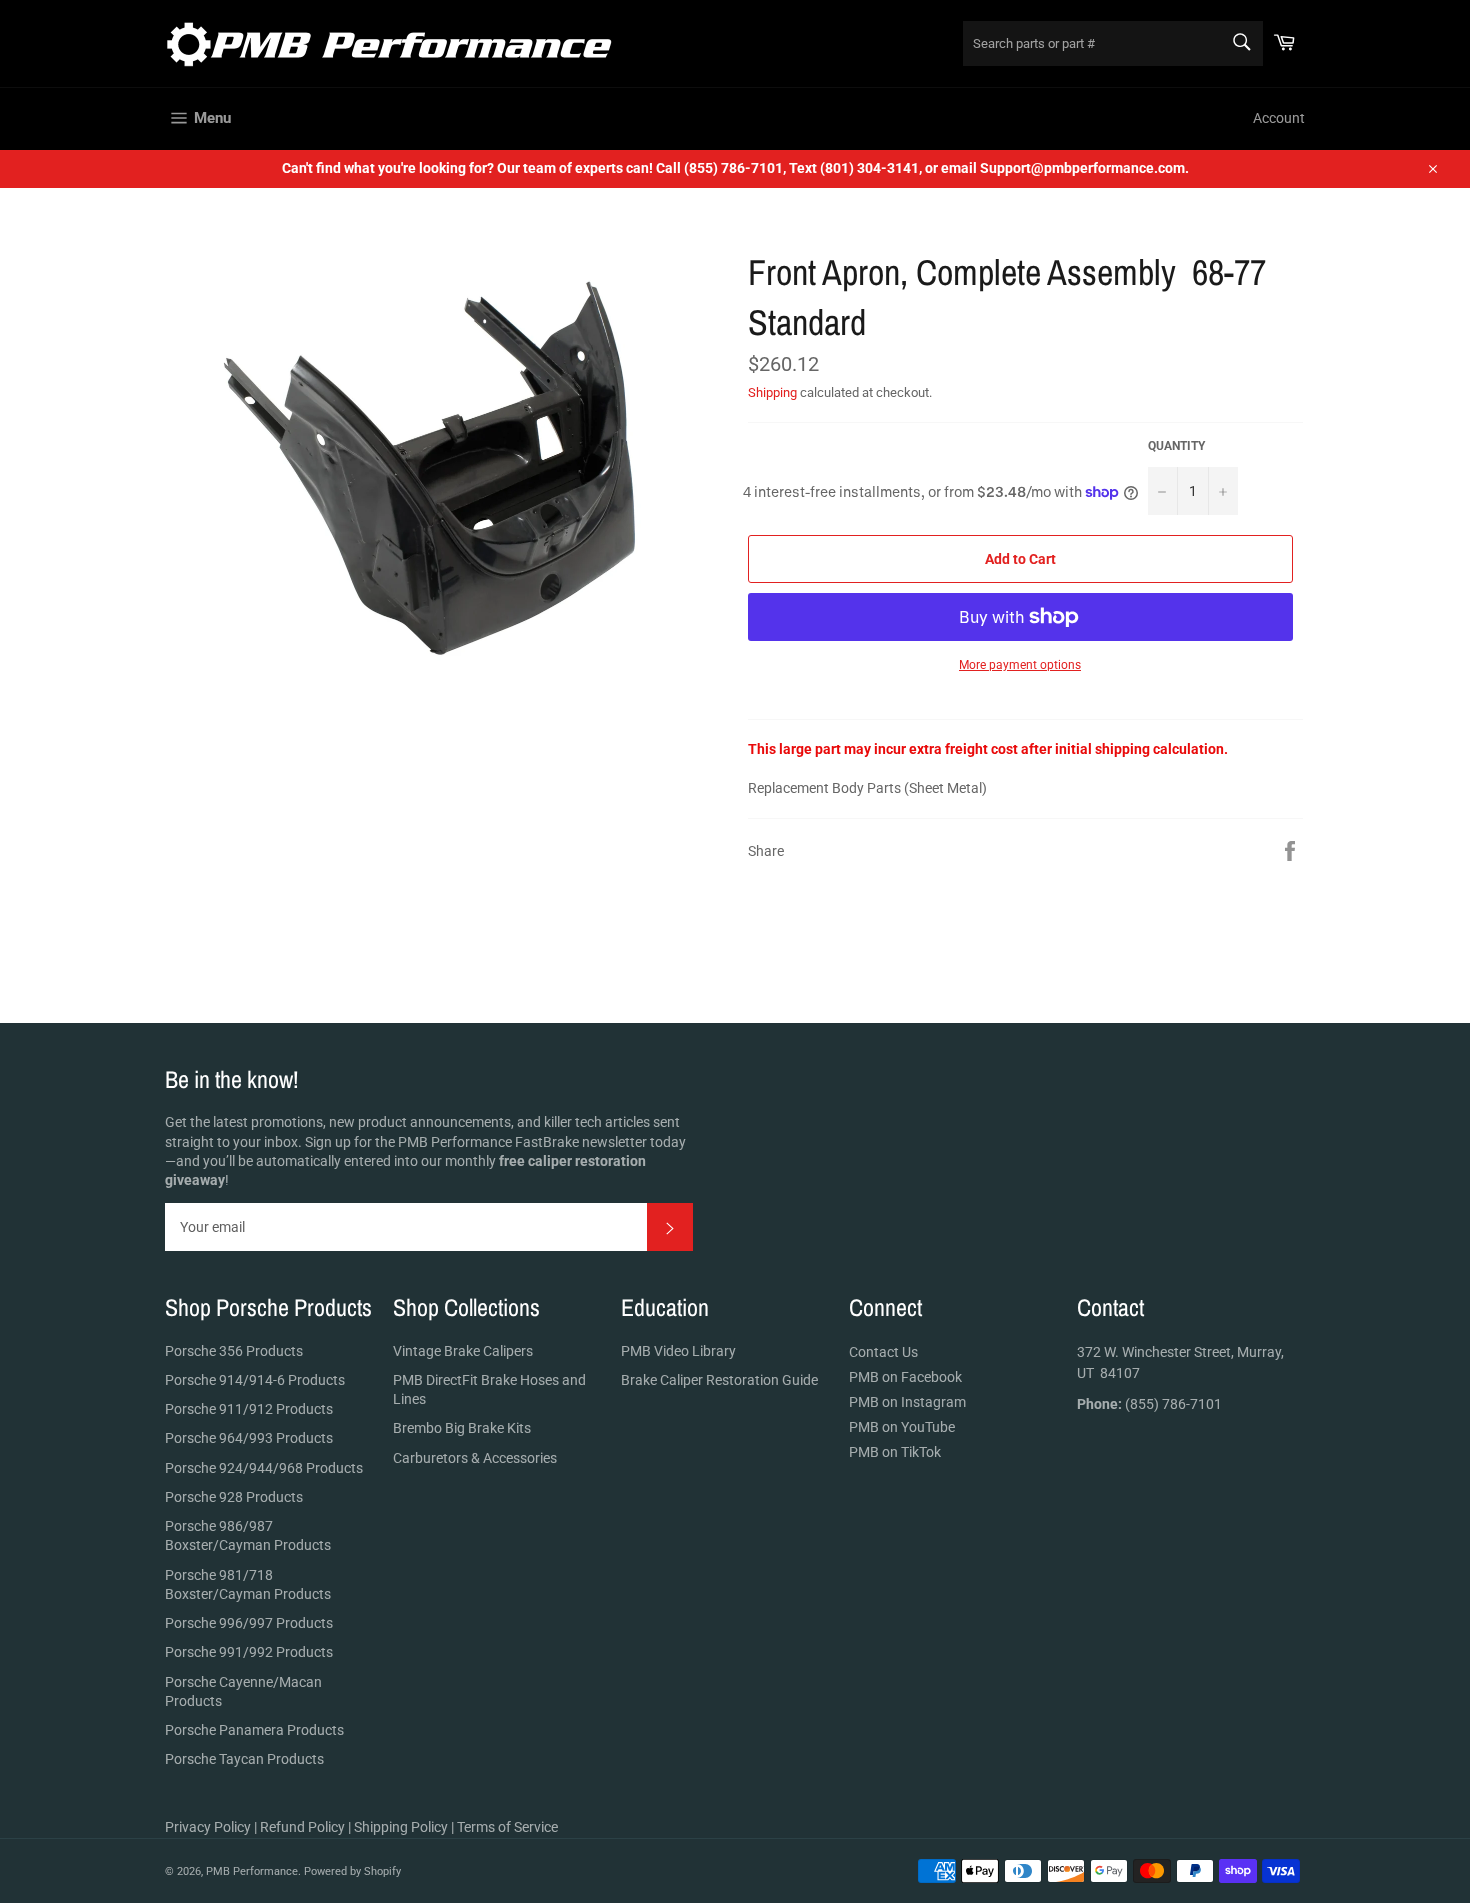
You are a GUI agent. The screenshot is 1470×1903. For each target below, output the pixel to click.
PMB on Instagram (907, 1402)
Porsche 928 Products (234, 1497)
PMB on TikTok (895, 1452)
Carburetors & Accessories (475, 1458)
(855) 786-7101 (1149, 1404)
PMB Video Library (678, 1351)
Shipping (772, 392)
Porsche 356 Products (234, 1351)
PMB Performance (252, 1871)
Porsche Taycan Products (244, 1759)
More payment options (1020, 665)
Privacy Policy (208, 1827)
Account (1279, 118)
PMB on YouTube (902, 1427)
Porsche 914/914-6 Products (255, 1380)
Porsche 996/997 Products (249, 1623)
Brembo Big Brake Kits (462, 1428)
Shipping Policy (401, 1827)
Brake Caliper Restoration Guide (719, 1380)
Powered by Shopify (352, 1871)
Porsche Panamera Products (254, 1730)
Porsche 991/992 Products (249, 1652)
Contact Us (883, 1352)
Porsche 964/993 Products (249, 1438)
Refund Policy (302, 1827)
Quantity (1176, 446)
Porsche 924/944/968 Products (264, 1468)
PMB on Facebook (905, 1377)
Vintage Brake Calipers (463, 1351)
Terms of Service (507, 1827)
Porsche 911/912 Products (249, 1409)
